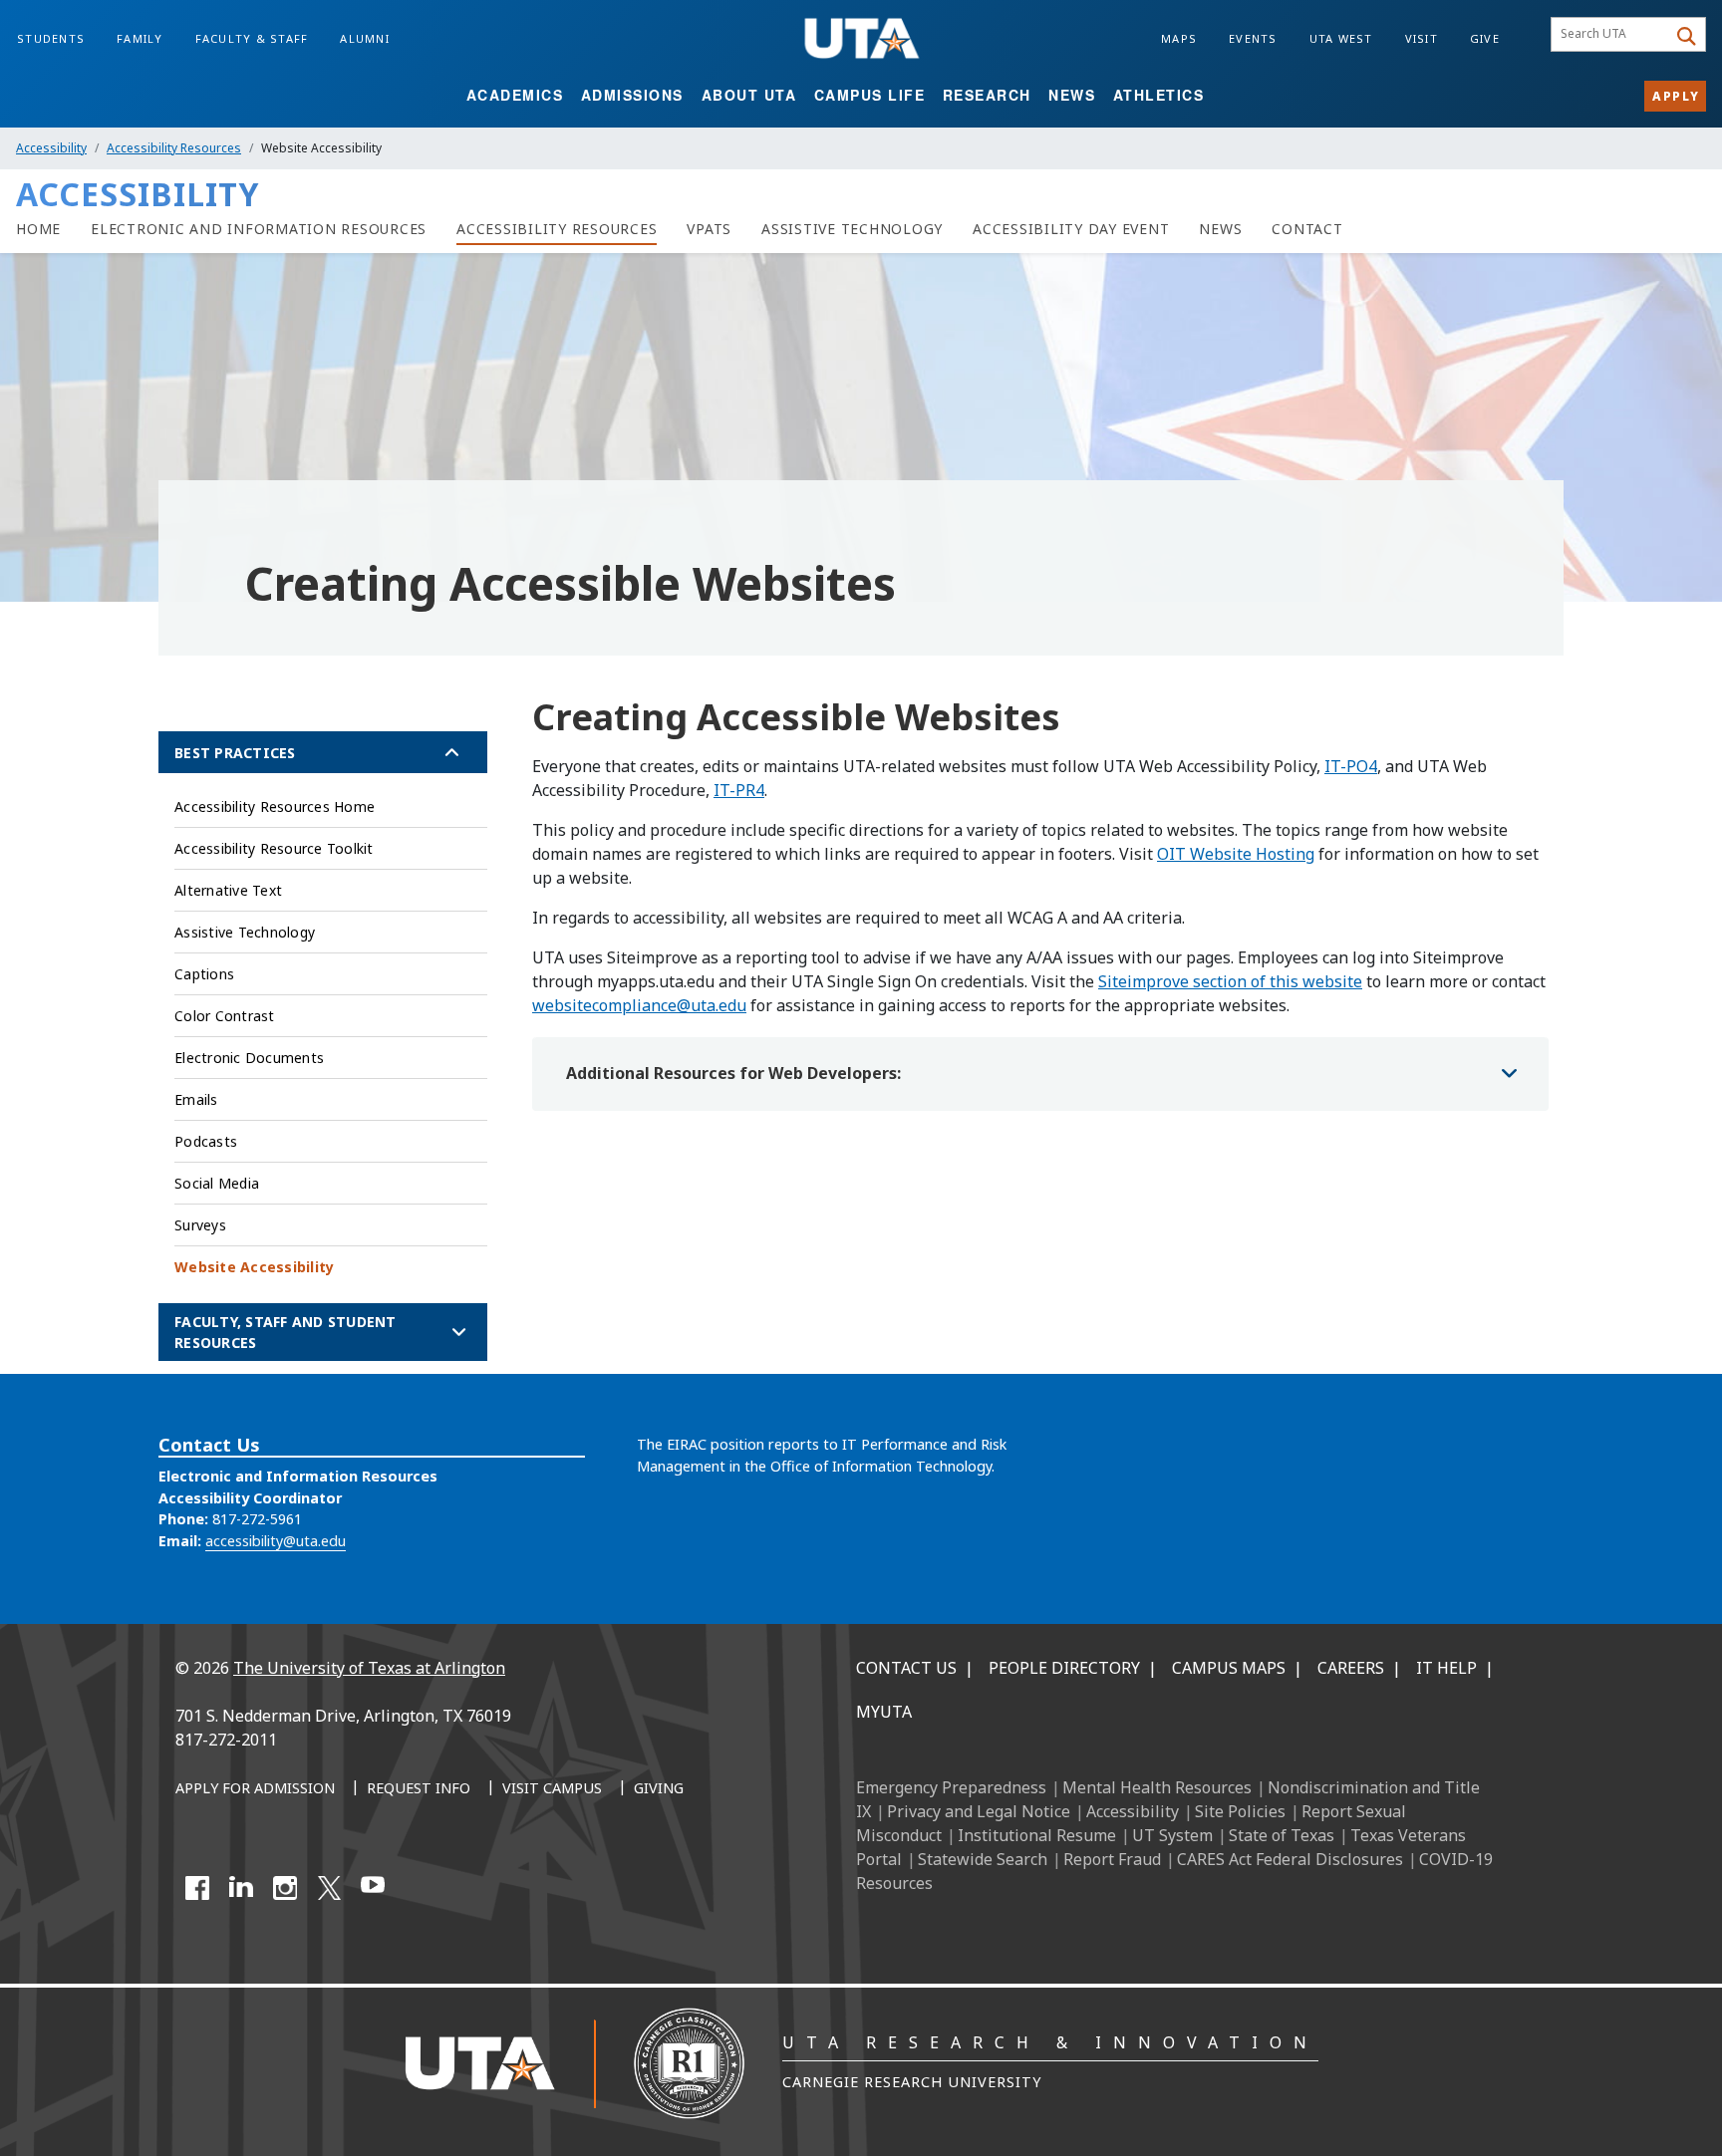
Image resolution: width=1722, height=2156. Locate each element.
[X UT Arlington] (329, 1888)
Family (140, 38)
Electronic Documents (249, 1058)
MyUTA (884, 1712)
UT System (1172, 1835)
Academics (515, 95)
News (1072, 95)
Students (51, 38)
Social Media (217, 1183)
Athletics (1159, 95)
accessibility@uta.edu (276, 1541)
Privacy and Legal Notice (979, 1811)
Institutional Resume (1037, 1835)
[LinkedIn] (241, 1888)
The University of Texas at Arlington (369, 1668)
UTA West (1341, 38)
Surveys (200, 1225)
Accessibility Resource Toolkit (274, 848)
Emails (196, 1099)
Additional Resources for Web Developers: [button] (733, 1073)
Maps (1179, 38)
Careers (1351, 1668)
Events (1253, 38)
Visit (1422, 38)
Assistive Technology (245, 932)
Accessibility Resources (174, 148)
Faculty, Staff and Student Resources (286, 1332)
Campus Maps (1229, 1668)
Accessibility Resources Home (275, 807)
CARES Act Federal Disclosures (1290, 1859)
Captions (204, 974)
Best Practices (235, 753)
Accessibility (51, 148)
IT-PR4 (739, 790)
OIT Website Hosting (1236, 854)
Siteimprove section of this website (1230, 981)
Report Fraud (1112, 1859)
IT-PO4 (1351, 766)
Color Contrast (225, 1016)
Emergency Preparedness (951, 1787)
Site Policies (1240, 1811)
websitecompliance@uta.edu (639, 1005)
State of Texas (1282, 1835)
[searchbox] (1612, 35)
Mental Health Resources (1157, 1787)
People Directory (1064, 1668)
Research (987, 95)
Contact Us (906, 1668)
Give (1485, 38)
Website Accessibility (254, 1267)
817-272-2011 (226, 1740)
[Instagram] (285, 1888)
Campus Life (870, 95)
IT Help (1446, 1668)
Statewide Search (983, 1859)
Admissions (632, 95)
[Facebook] (197, 1888)
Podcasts (206, 1141)
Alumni (365, 38)
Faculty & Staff (252, 38)
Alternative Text (228, 890)
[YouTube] (373, 1888)
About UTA (749, 95)
